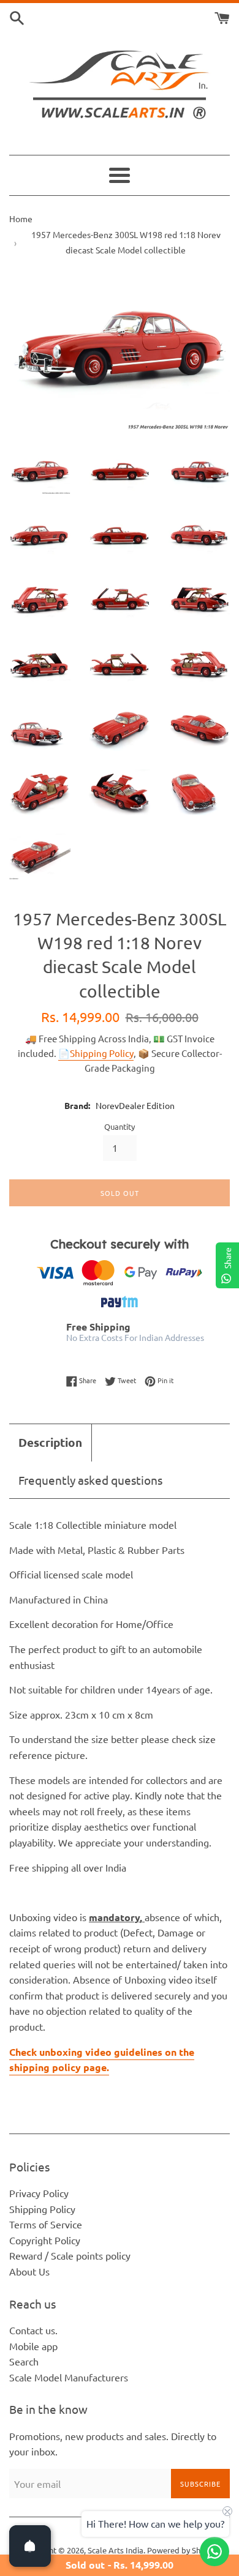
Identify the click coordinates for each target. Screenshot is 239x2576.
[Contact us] (214, 2552)
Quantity (120, 1126)
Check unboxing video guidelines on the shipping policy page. (102, 2060)
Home (21, 218)
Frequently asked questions (90, 1480)
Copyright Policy (45, 2240)
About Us (29, 2271)
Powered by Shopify (183, 2550)
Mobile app (33, 2346)
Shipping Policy (42, 2209)
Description (50, 1442)
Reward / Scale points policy (70, 2255)
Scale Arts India (116, 2550)
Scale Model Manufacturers (69, 2377)
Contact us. (33, 2330)
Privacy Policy (39, 2193)
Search (24, 2361)
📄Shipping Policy (96, 1053)
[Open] (30, 2546)
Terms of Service (46, 2224)
